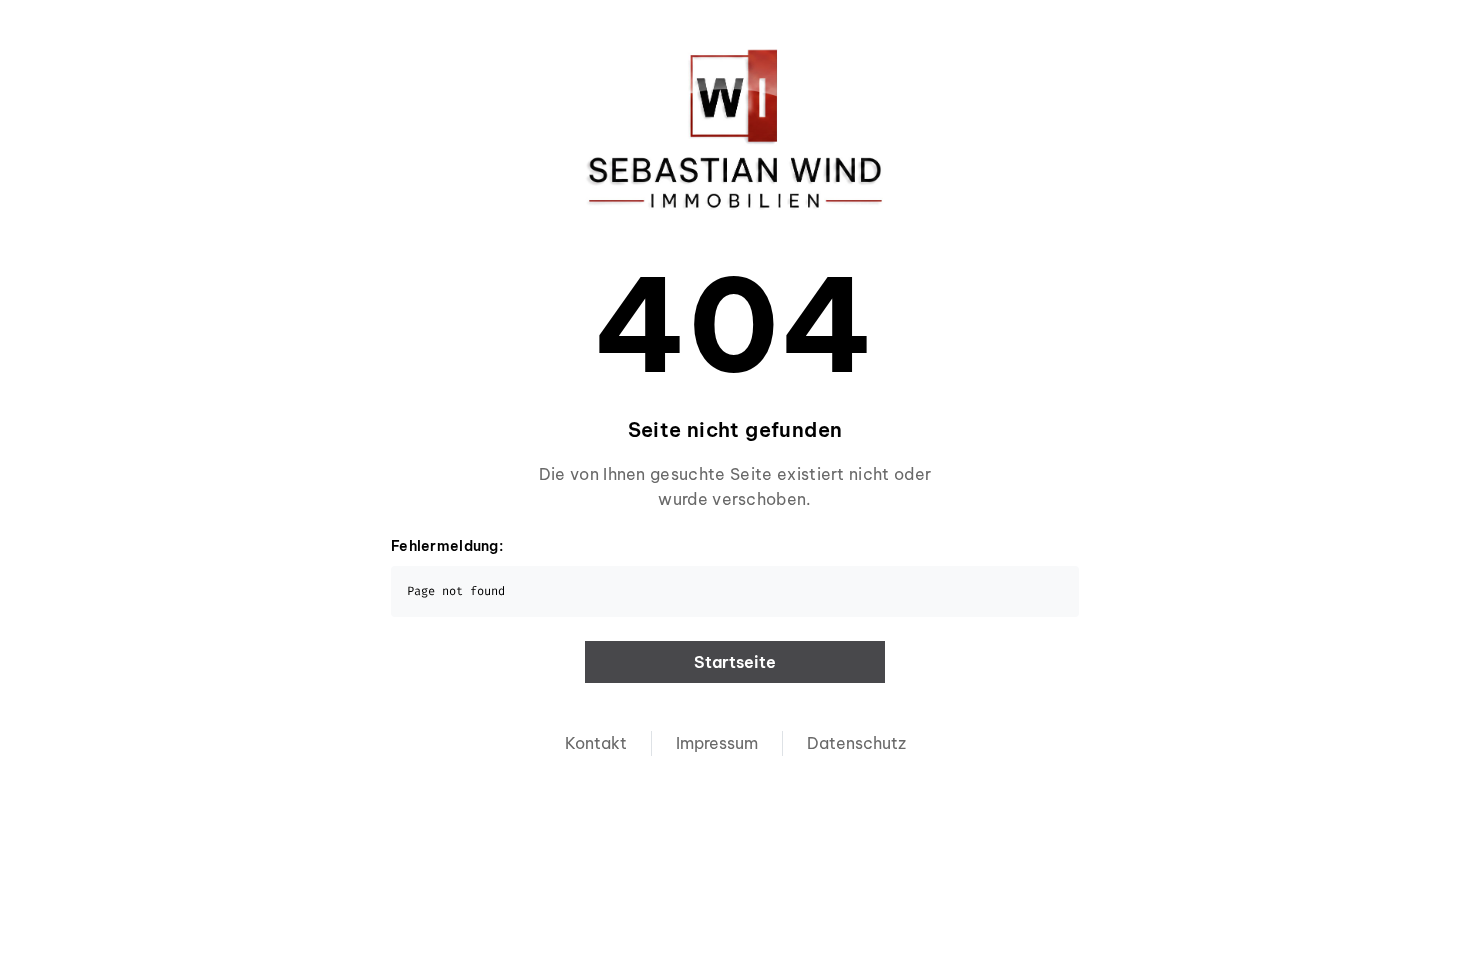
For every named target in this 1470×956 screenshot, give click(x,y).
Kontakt (596, 743)
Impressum (717, 743)
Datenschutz (856, 743)
